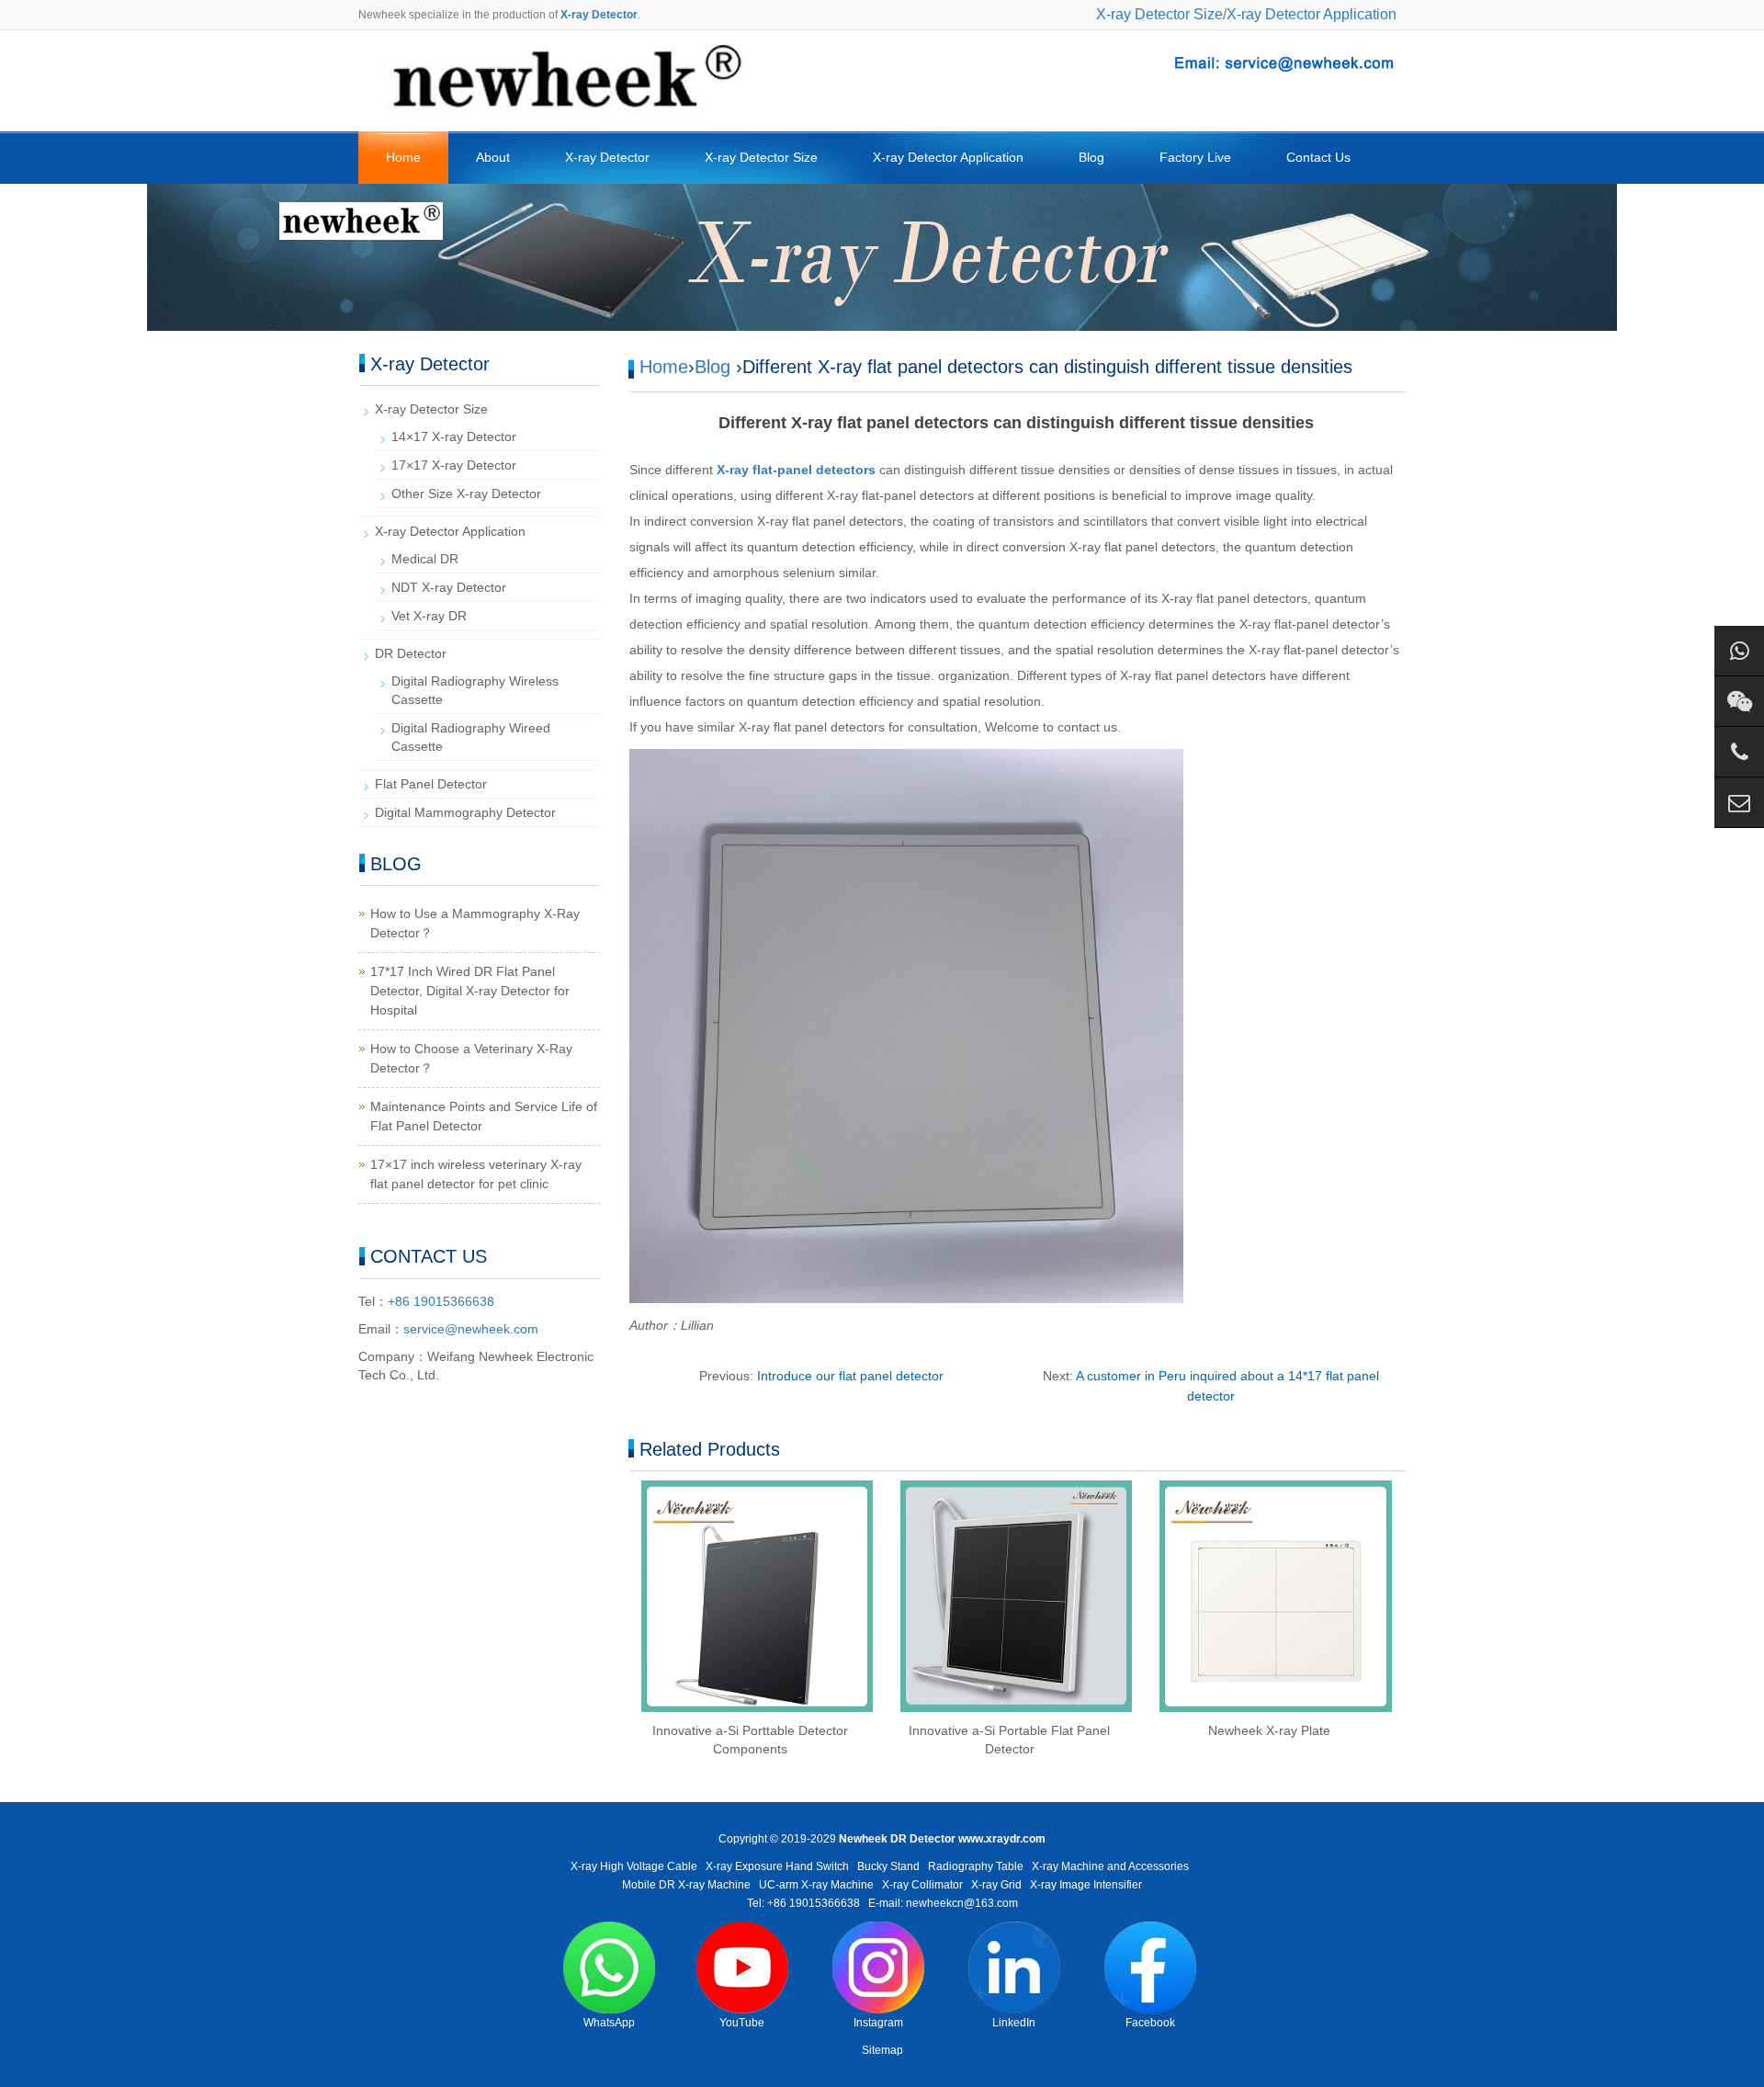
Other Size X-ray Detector (466, 493)
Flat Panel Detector (431, 784)
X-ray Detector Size (1159, 14)
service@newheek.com (471, 1329)
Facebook (1150, 2023)
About (493, 157)
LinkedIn (1014, 2023)
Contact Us (1318, 157)
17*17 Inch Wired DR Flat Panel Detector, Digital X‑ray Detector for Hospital (470, 991)
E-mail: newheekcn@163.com (943, 1903)
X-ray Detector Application (1312, 14)
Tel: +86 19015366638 (803, 1903)
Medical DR (425, 559)
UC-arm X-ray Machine (816, 1885)
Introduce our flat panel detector (850, 1376)
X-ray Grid (996, 1885)
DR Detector (411, 653)
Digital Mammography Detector (465, 812)
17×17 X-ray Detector (454, 465)
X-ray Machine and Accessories (1110, 1866)
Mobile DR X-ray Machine (686, 1885)
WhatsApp (609, 2023)
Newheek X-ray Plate (1269, 1730)
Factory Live (1195, 157)
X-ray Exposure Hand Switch (777, 1866)
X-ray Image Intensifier (1086, 1885)
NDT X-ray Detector (449, 587)
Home (403, 157)
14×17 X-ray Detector (454, 437)
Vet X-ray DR (429, 616)
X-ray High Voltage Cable (634, 1866)
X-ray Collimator (922, 1885)
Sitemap (882, 2050)
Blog (1091, 157)
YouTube (742, 2023)
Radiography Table (976, 1866)
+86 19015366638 (441, 1301)
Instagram (878, 2023)
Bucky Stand (888, 1866)
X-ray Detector (607, 157)
